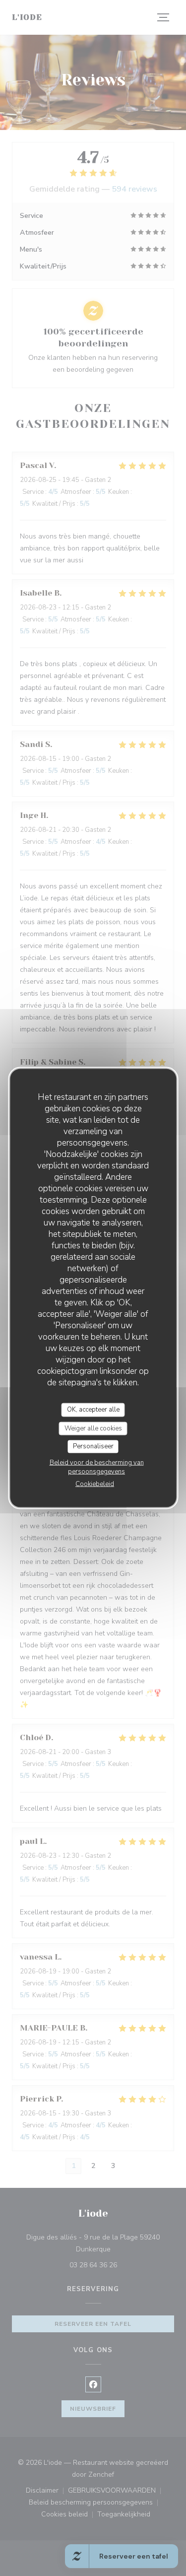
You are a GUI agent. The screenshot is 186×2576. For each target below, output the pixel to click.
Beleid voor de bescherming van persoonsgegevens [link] (97, 1467)
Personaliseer (93, 1446)
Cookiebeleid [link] (95, 1484)
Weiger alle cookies (93, 1428)
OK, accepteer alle (93, 1410)
